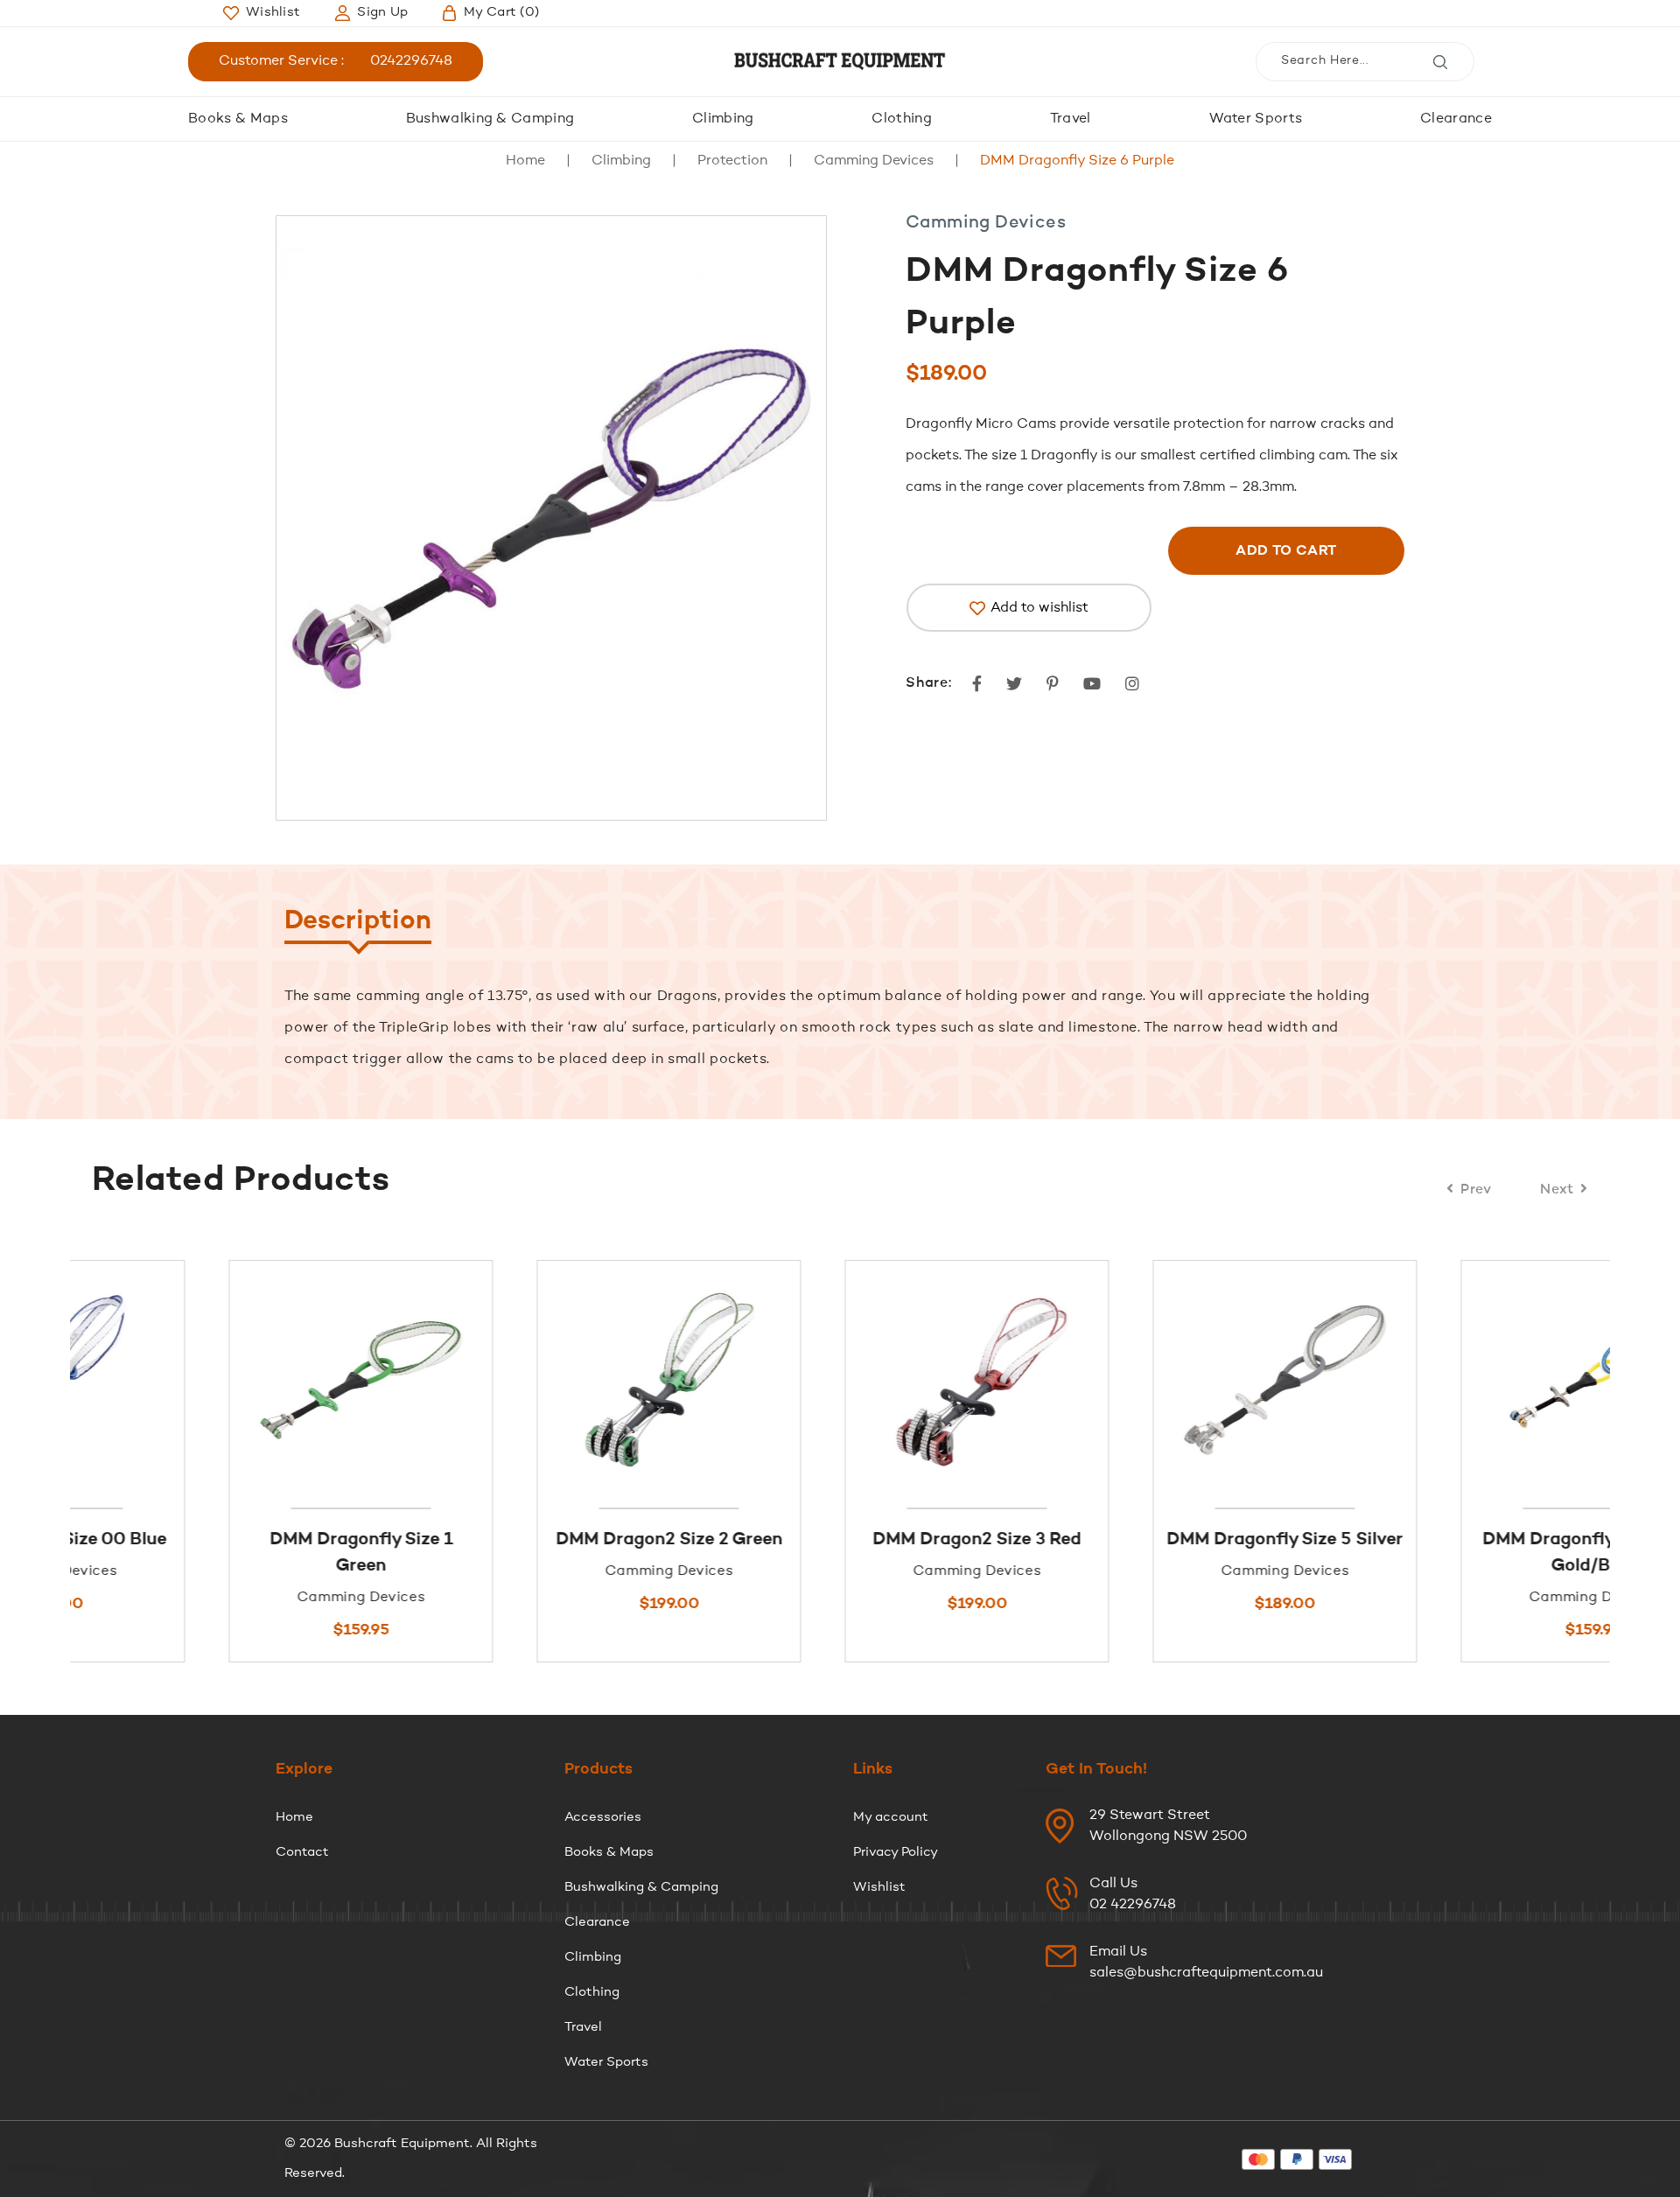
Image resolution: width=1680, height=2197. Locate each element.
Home (525, 161)
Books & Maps (238, 119)
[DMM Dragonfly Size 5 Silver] (1148, 1380)
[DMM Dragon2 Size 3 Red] (840, 1380)
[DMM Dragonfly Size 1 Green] (224, 1380)
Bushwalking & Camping (490, 119)
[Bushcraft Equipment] (840, 62)
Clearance (1456, 119)
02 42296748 (1133, 1905)
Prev (1476, 1190)
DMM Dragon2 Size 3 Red (840, 1540)
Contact (302, 1853)
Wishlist (879, 1888)
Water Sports (1256, 119)
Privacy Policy (896, 1853)
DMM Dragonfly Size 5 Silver (1148, 1540)
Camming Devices (874, 161)
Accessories (603, 1818)
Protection (732, 161)
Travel (1071, 119)
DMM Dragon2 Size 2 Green (532, 1540)
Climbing (723, 119)
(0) (501, 13)
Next (1557, 1190)
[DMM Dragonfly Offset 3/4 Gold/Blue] (1456, 1380)
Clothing (902, 119)
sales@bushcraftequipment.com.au (1206, 1973)
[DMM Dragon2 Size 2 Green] (532, 1380)
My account (891, 1818)
